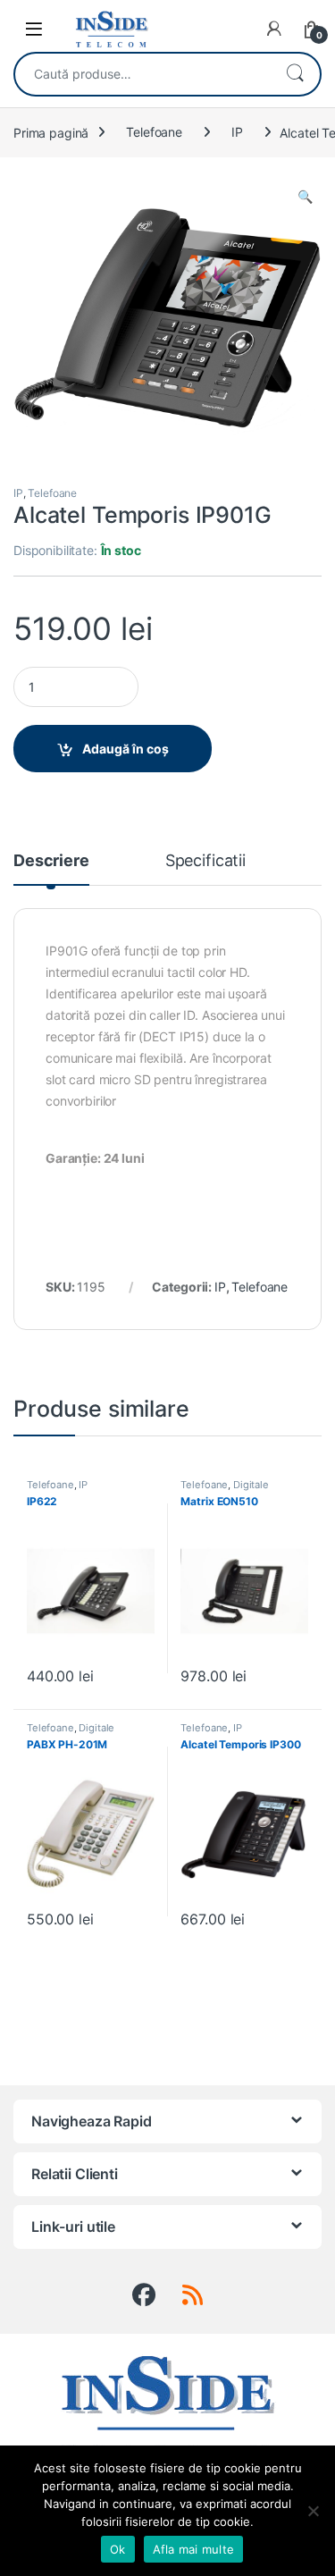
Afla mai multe (194, 2549)
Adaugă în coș (126, 749)
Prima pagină (51, 132)
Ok (118, 2549)
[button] (305, 197)
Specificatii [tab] (205, 861)
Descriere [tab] (51, 861)
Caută (295, 74)
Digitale (251, 1485)
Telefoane (154, 132)
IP (237, 132)
